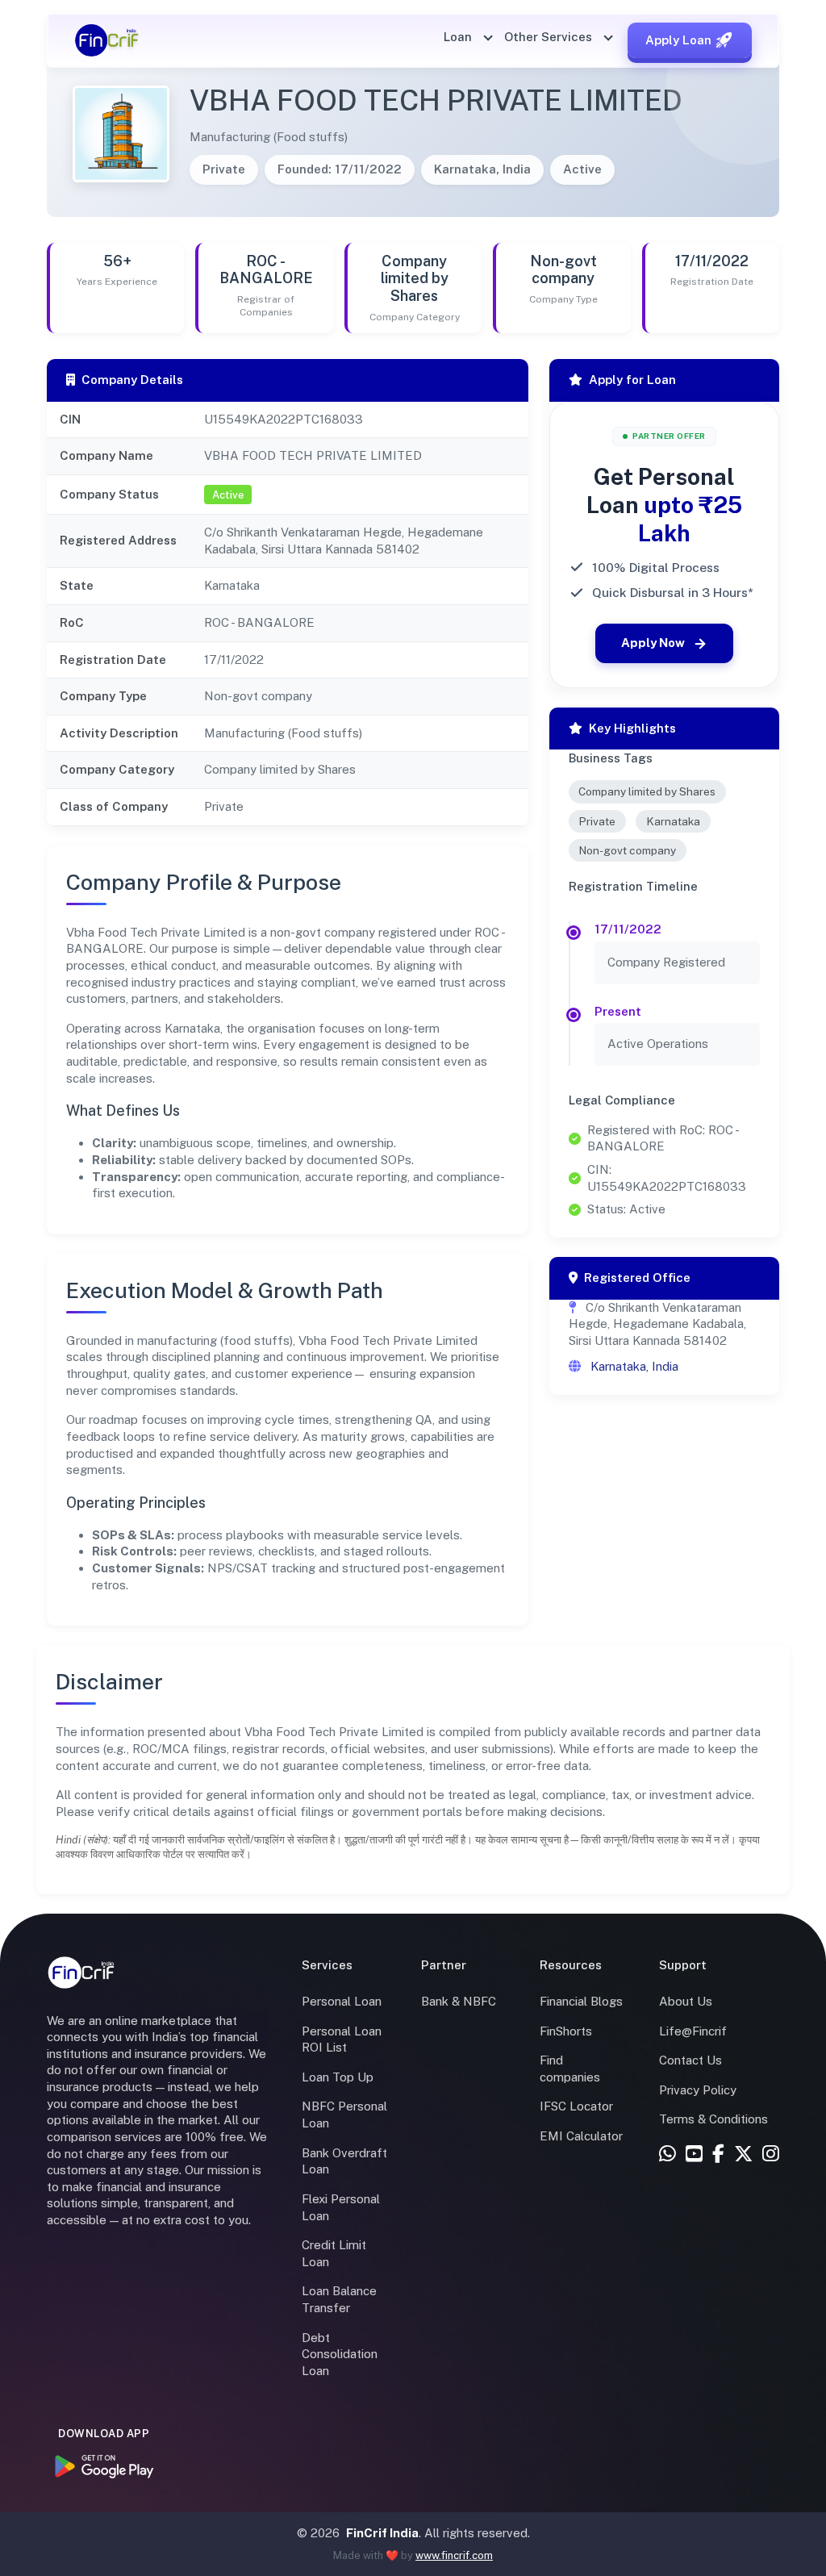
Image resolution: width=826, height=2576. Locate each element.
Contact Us (690, 2060)
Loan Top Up (338, 2077)
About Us (686, 2001)
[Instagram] (771, 2155)
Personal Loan (342, 2001)
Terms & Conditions (713, 2119)
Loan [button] (459, 37)
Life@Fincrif (693, 2031)
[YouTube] (694, 2155)
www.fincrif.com (454, 2555)
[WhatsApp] (667, 2155)
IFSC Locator (576, 2106)
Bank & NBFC (459, 2001)
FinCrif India (382, 2533)
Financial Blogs (581, 2001)
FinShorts (566, 2031)
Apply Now (653, 643)
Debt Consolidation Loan (340, 2354)
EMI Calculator (581, 2136)
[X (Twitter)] (743, 2155)
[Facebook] (718, 2155)
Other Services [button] (550, 37)
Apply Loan (678, 40)
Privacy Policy (698, 2090)
